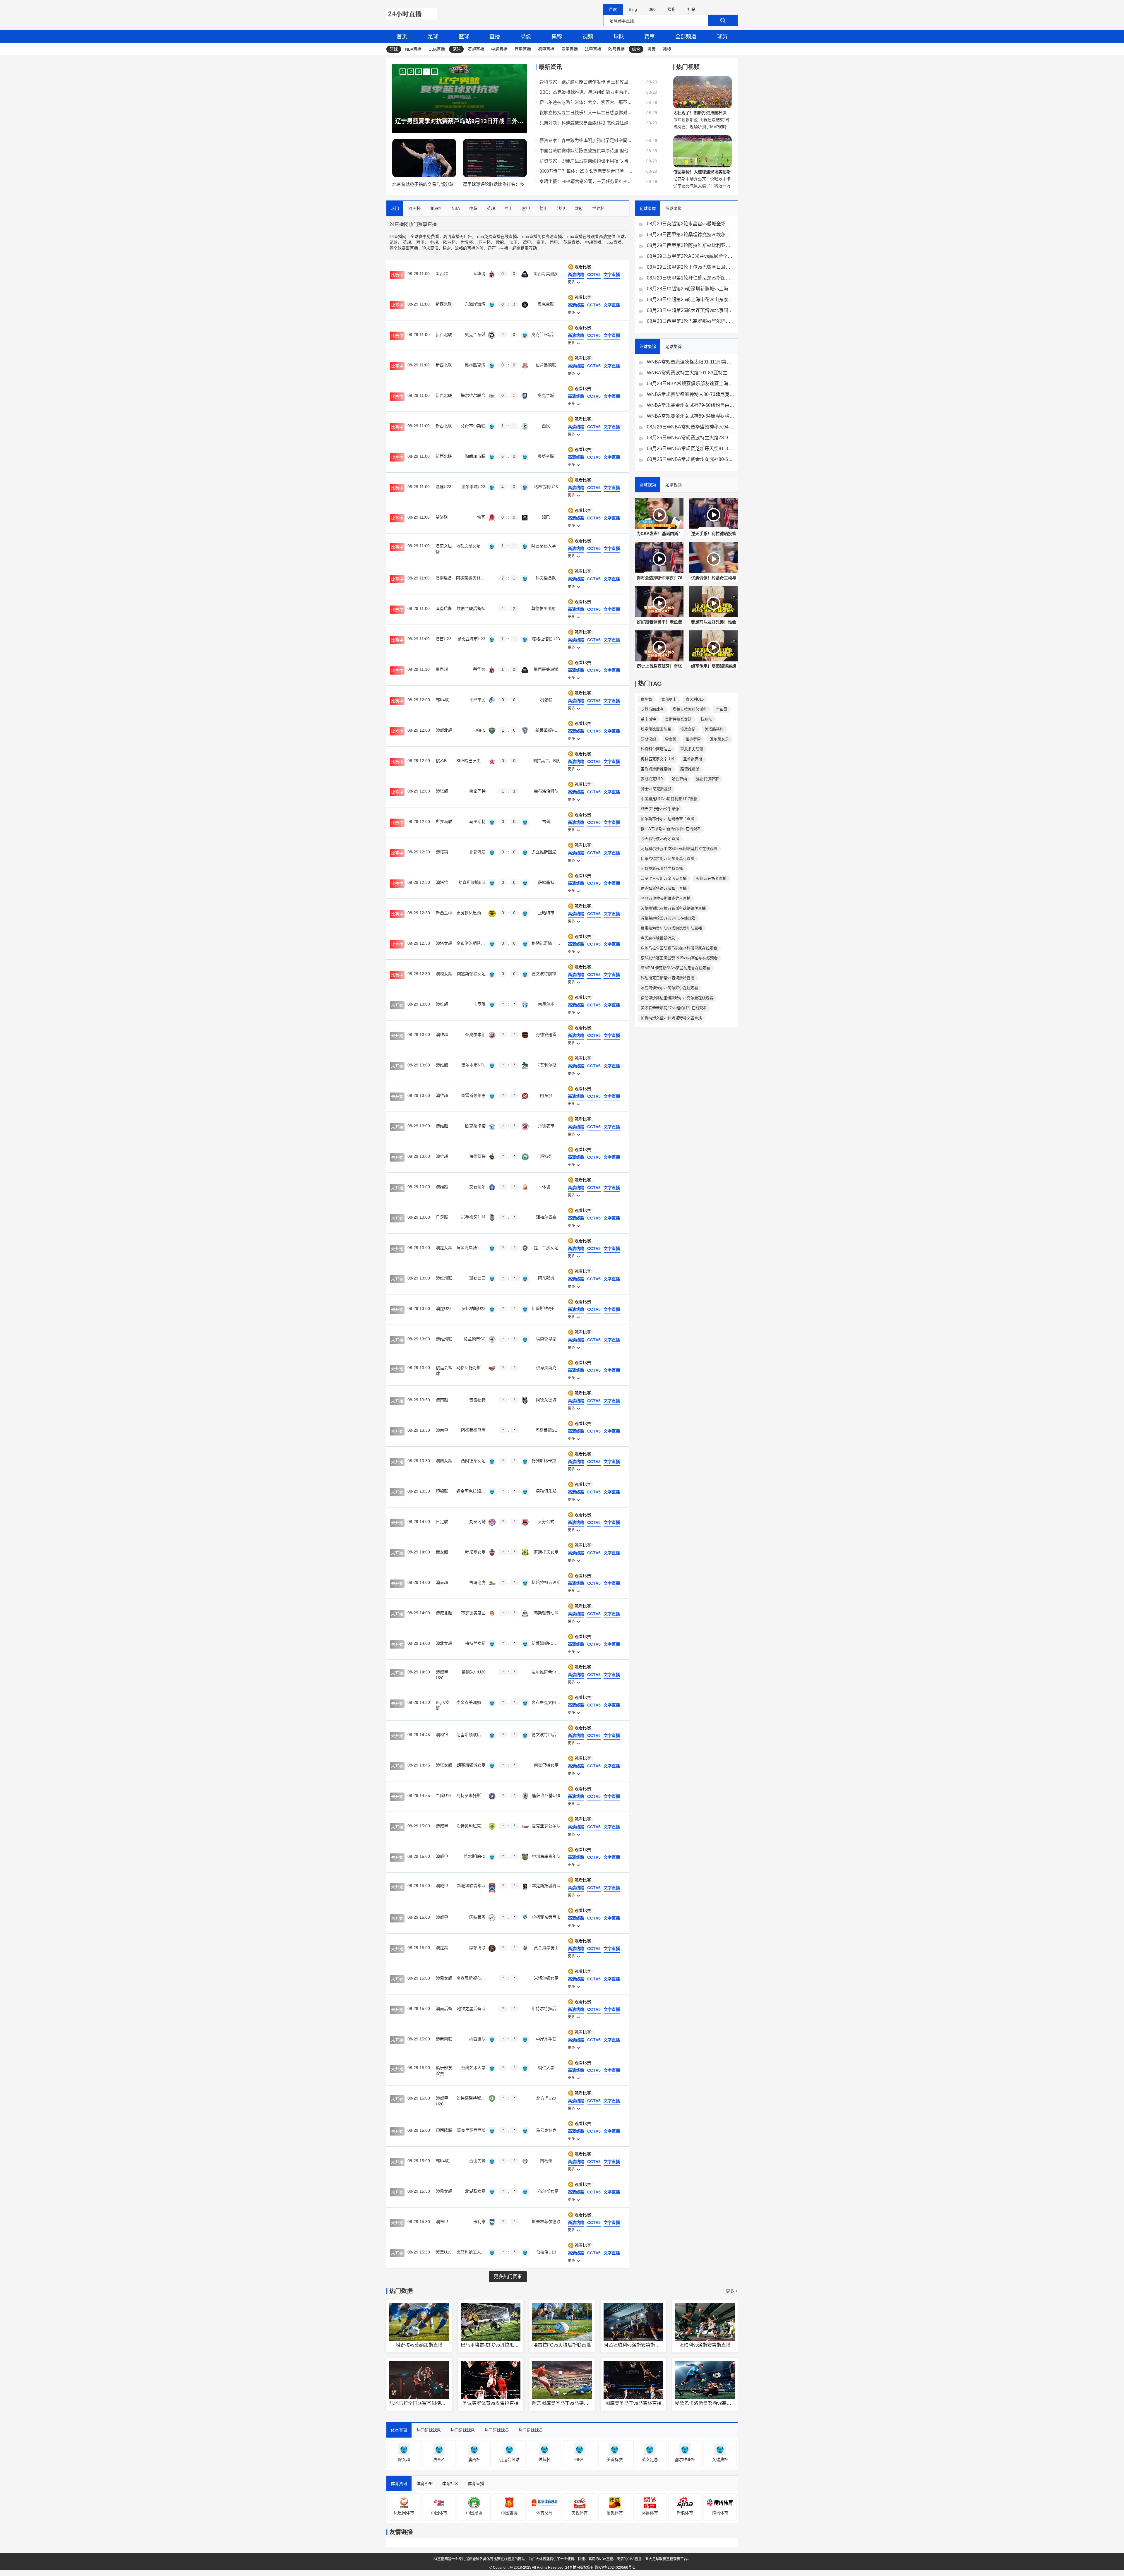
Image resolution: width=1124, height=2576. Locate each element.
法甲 (513, 242)
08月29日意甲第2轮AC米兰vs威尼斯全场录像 (691, 256)
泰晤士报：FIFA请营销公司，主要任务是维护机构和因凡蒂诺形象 (586, 181)
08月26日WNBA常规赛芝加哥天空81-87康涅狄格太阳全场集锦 (691, 449)
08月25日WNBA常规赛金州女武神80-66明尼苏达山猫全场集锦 (691, 459)
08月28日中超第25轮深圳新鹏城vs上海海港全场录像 (691, 289)
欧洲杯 (449, 242)
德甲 (527, 242)
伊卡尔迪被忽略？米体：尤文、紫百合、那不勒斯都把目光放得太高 (586, 102)
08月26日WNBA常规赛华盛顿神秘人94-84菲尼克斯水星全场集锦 (691, 427)
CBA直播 (437, 49)
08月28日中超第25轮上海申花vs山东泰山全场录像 (691, 300)
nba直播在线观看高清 (587, 236)
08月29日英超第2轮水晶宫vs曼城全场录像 (691, 224)
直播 (495, 37)
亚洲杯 (484, 242)
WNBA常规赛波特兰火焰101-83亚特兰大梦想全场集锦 (691, 373)
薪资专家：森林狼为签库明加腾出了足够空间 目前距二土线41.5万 (586, 140)
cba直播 (614, 242)
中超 (434, 242)
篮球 (464, 37)
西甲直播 (523, 49)
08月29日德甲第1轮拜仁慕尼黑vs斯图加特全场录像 (691, 278)
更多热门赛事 (508, 2276)
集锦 (557, 37)
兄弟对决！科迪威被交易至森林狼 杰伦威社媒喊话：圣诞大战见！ (586, 123)
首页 (402, 37)
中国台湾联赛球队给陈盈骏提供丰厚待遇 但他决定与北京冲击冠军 (586, 151)
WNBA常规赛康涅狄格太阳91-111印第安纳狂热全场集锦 (691, 362)
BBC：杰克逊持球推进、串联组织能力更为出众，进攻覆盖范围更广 (586, 92)
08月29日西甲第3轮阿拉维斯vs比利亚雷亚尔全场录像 (691, 245)
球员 (722, 37)
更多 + (732, 2291)
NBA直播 (413, 49)
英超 (407, 242)
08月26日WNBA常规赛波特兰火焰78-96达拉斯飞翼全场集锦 (691, 438)
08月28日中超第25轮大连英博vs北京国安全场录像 (691, 310)
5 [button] (435, 72)
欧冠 (500, 242)
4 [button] (427, 72)
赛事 (650, 37)
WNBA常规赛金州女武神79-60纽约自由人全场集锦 (691, 405)
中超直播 (499, 49)
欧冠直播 (616, 49)
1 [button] (403, 72)
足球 (433, 37)
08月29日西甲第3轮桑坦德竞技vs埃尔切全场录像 (691, 235)
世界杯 (467, 242)
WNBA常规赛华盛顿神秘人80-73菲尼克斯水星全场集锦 (691, 394)
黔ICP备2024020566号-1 (615, 2568)
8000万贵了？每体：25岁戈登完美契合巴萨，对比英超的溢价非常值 (586, 171)
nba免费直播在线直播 (497, 236)
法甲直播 (593, 49)
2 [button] (411, 72)
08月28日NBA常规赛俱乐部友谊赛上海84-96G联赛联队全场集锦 (691, 384)
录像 (526, 37)
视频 (588, 37)
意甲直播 (570, 49)
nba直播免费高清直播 (542, 236)
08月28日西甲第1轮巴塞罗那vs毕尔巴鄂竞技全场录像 (691, 321)
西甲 (420, 242)
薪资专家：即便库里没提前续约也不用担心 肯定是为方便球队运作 (586, 161)
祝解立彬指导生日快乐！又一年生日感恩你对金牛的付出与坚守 (586, 113)
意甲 (540, 242)
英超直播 (476, 49)
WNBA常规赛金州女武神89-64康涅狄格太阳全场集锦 (691, 416)
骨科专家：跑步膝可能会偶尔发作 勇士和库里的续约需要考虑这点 (586, 82)
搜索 (652, 49)
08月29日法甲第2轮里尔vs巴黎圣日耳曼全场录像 (691, 267)
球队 (619, 37)
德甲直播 (546, 49)
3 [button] (419, 72)
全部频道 (686, 37)
